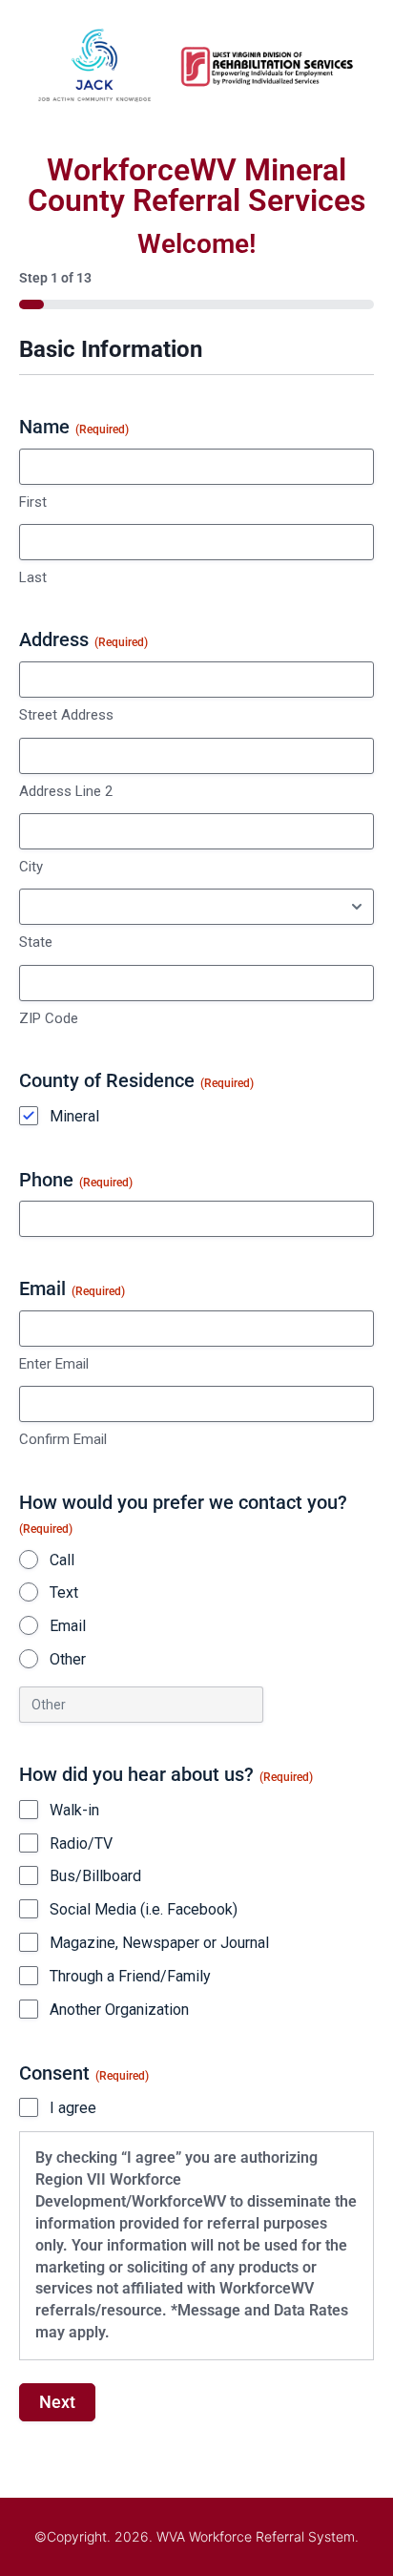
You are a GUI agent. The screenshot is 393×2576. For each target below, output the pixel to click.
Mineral (74, 1116)
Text (64, 1592)
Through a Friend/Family (130, 1976)
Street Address (66, 715)
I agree (73, 2108)
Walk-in (74, 1810)
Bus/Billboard (95, 1876)
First (33, 502)
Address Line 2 (66, 791)
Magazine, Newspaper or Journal (159, 1943)
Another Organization (119, 2010)
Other (68, 1659)
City (31, 867)
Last (33, 577)
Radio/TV (81, 1843)
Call (62, 1560)
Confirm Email (63, 1439)
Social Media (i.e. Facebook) (144, 1909)
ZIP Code (49, 1018)
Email (68, 1626)
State (36, 942)
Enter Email (54, 1364)
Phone (76, 1180)
